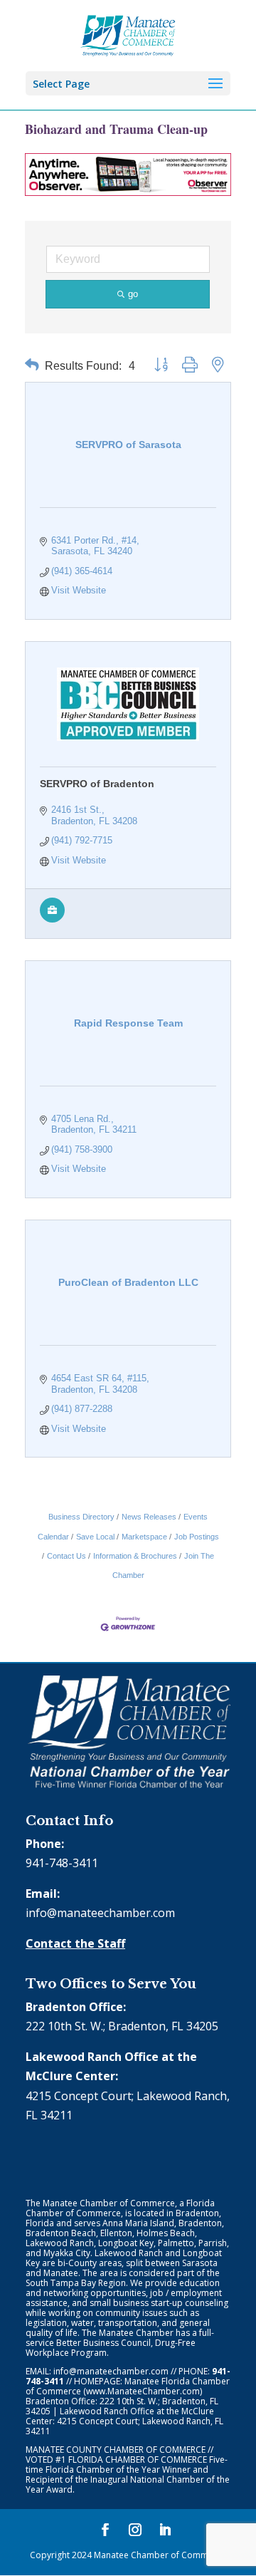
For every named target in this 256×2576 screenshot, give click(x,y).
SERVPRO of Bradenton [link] (97, 784)
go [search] (133, 294)
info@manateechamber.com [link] (100, 1913)
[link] (128, 34)
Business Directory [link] (81, 1517)
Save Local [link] (95, 1537)
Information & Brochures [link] (135, 1556)
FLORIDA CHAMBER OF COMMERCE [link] (138, 2460)
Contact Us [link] (66, 1556)
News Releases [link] (149, 1517)
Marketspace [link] (144, 1537)
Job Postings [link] (197, 1537)
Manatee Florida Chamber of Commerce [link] (128, 2386)
